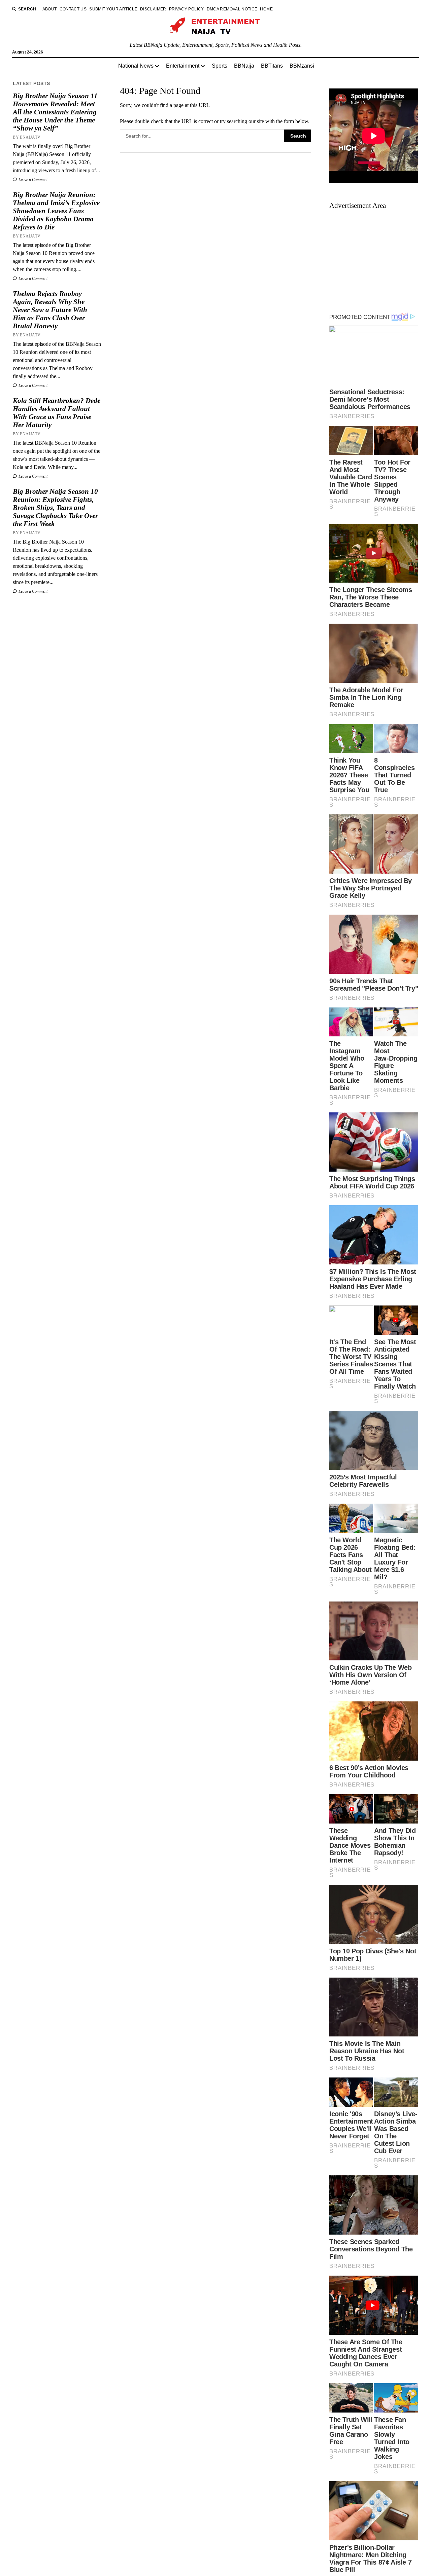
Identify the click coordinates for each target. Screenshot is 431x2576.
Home (266, 9)
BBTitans (272, 66)
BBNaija (244, 66)
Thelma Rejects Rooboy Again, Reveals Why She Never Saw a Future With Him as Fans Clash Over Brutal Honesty (50, 310)
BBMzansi (302, 66)
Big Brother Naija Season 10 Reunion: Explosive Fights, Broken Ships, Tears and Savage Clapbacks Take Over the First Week (55, 508)
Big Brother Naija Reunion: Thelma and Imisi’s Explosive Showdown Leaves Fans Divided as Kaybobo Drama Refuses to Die (56, 211)
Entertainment (183, 66)
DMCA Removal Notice (232, 9)
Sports (220, 66)
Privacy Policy (187, 9)
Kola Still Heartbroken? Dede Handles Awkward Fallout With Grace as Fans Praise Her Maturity (57, 413)
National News (136, 66)
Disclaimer (153, 9)
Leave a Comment (32, 180)
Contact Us (73, 9)
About (50, 9)
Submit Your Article (113, 9)
